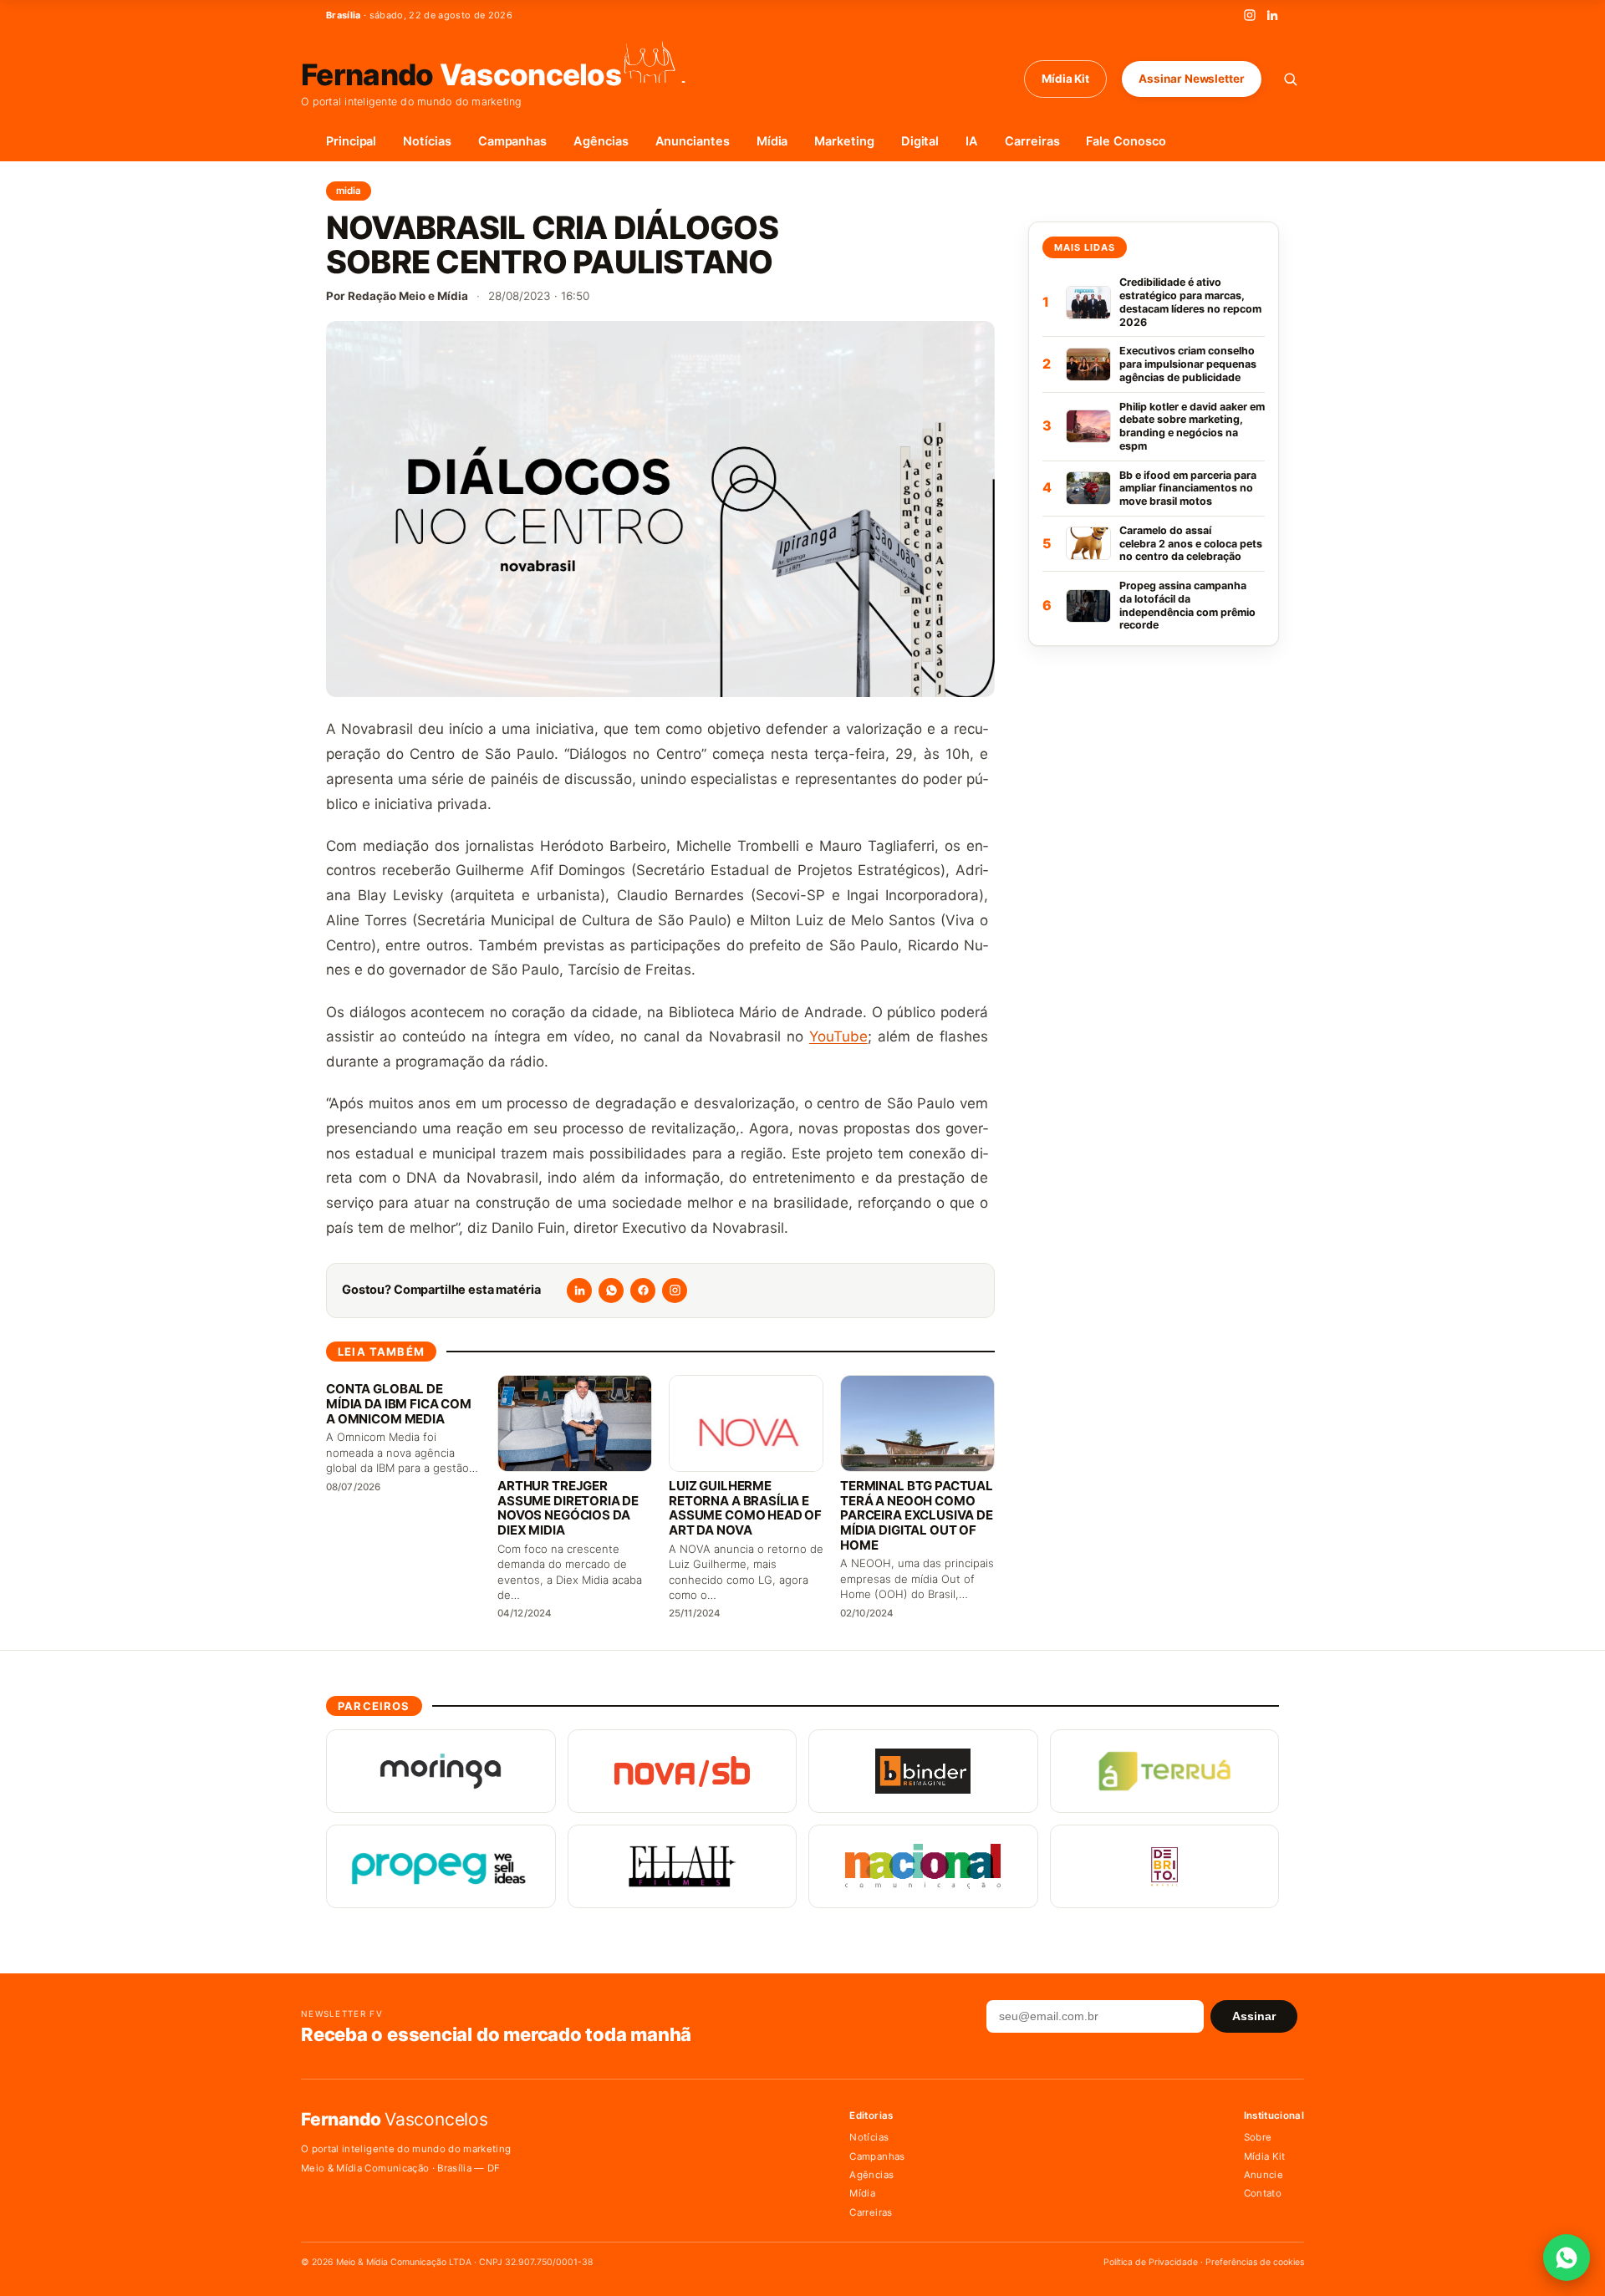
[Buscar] (1290, 79)
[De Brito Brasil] (1165, 1866)
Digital (920, 141)
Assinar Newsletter (1192, 79)
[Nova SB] (683, 1771)
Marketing (844, 141)
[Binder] (923, 1771)
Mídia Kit (1065, 79)
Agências (601, 141)
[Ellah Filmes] (683, 1866)
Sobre (1258, 2137)
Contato (1263, 2193)
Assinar (1254, 2016)
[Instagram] (1250, 15)
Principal (351, 141)
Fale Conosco (1126, 141)
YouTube (838, 1036)
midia (349, 191)
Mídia (772, 141)
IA (972, 141)
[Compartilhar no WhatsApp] (611, 1291)
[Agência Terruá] (1165, 1771)
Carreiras (1032, 141)
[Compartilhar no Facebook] (643, 1291)
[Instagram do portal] (675, 1291)
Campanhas (512, 141)
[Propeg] (441, 1866)
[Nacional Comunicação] (923, 1866)
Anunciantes (693, 141)
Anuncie (1264, 2175)
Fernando (461, 73)
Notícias (427, 141)
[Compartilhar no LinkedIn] (579, 1291)
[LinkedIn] (1272, 15)
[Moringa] (441, 1771)
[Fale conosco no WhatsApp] (1567, 2258)
